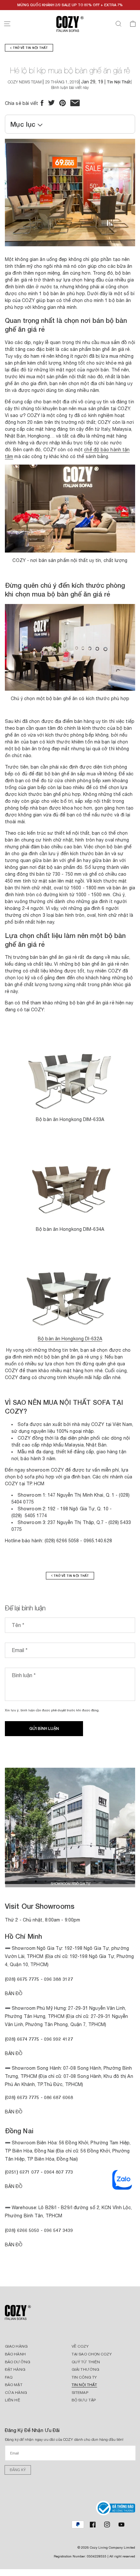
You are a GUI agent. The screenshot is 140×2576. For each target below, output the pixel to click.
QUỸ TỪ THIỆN (86, 2362)
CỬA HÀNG (16, 2393)
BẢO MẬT (14, 2385)
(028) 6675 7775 (23, 1979)
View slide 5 (75, 1881)
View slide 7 (94, 1881)
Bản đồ (14, 2112)
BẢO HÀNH (15, 2354)
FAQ (9, 2377)
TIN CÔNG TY (84, 2377)
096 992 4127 (58, 2039)
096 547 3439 (58, 2230)
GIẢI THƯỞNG (85, 2369)
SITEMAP (80, 2393)
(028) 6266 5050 (22, 2230)
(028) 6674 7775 (22, 2039)
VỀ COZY (80, 2346)
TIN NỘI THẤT (84, 2385)
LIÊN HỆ (13, 2400)
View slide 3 (55, 1881)
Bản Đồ (14, 1993)
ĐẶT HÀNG (15, 2369)
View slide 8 (104, 1881)
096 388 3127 (58, 1979)
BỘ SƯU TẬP (84, 2400)
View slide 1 (36, 1881)
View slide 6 (85, 1881)
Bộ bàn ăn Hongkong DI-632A (70, 1339)
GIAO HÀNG (16, 2346)
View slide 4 (65, 1881)
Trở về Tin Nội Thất (30, 48)
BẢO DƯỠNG (18, 2362)
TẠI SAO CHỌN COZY (92, 2354)
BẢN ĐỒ (14, 2245)
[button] (7, 24)
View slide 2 (46, 1881)
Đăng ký (18, 2470)
